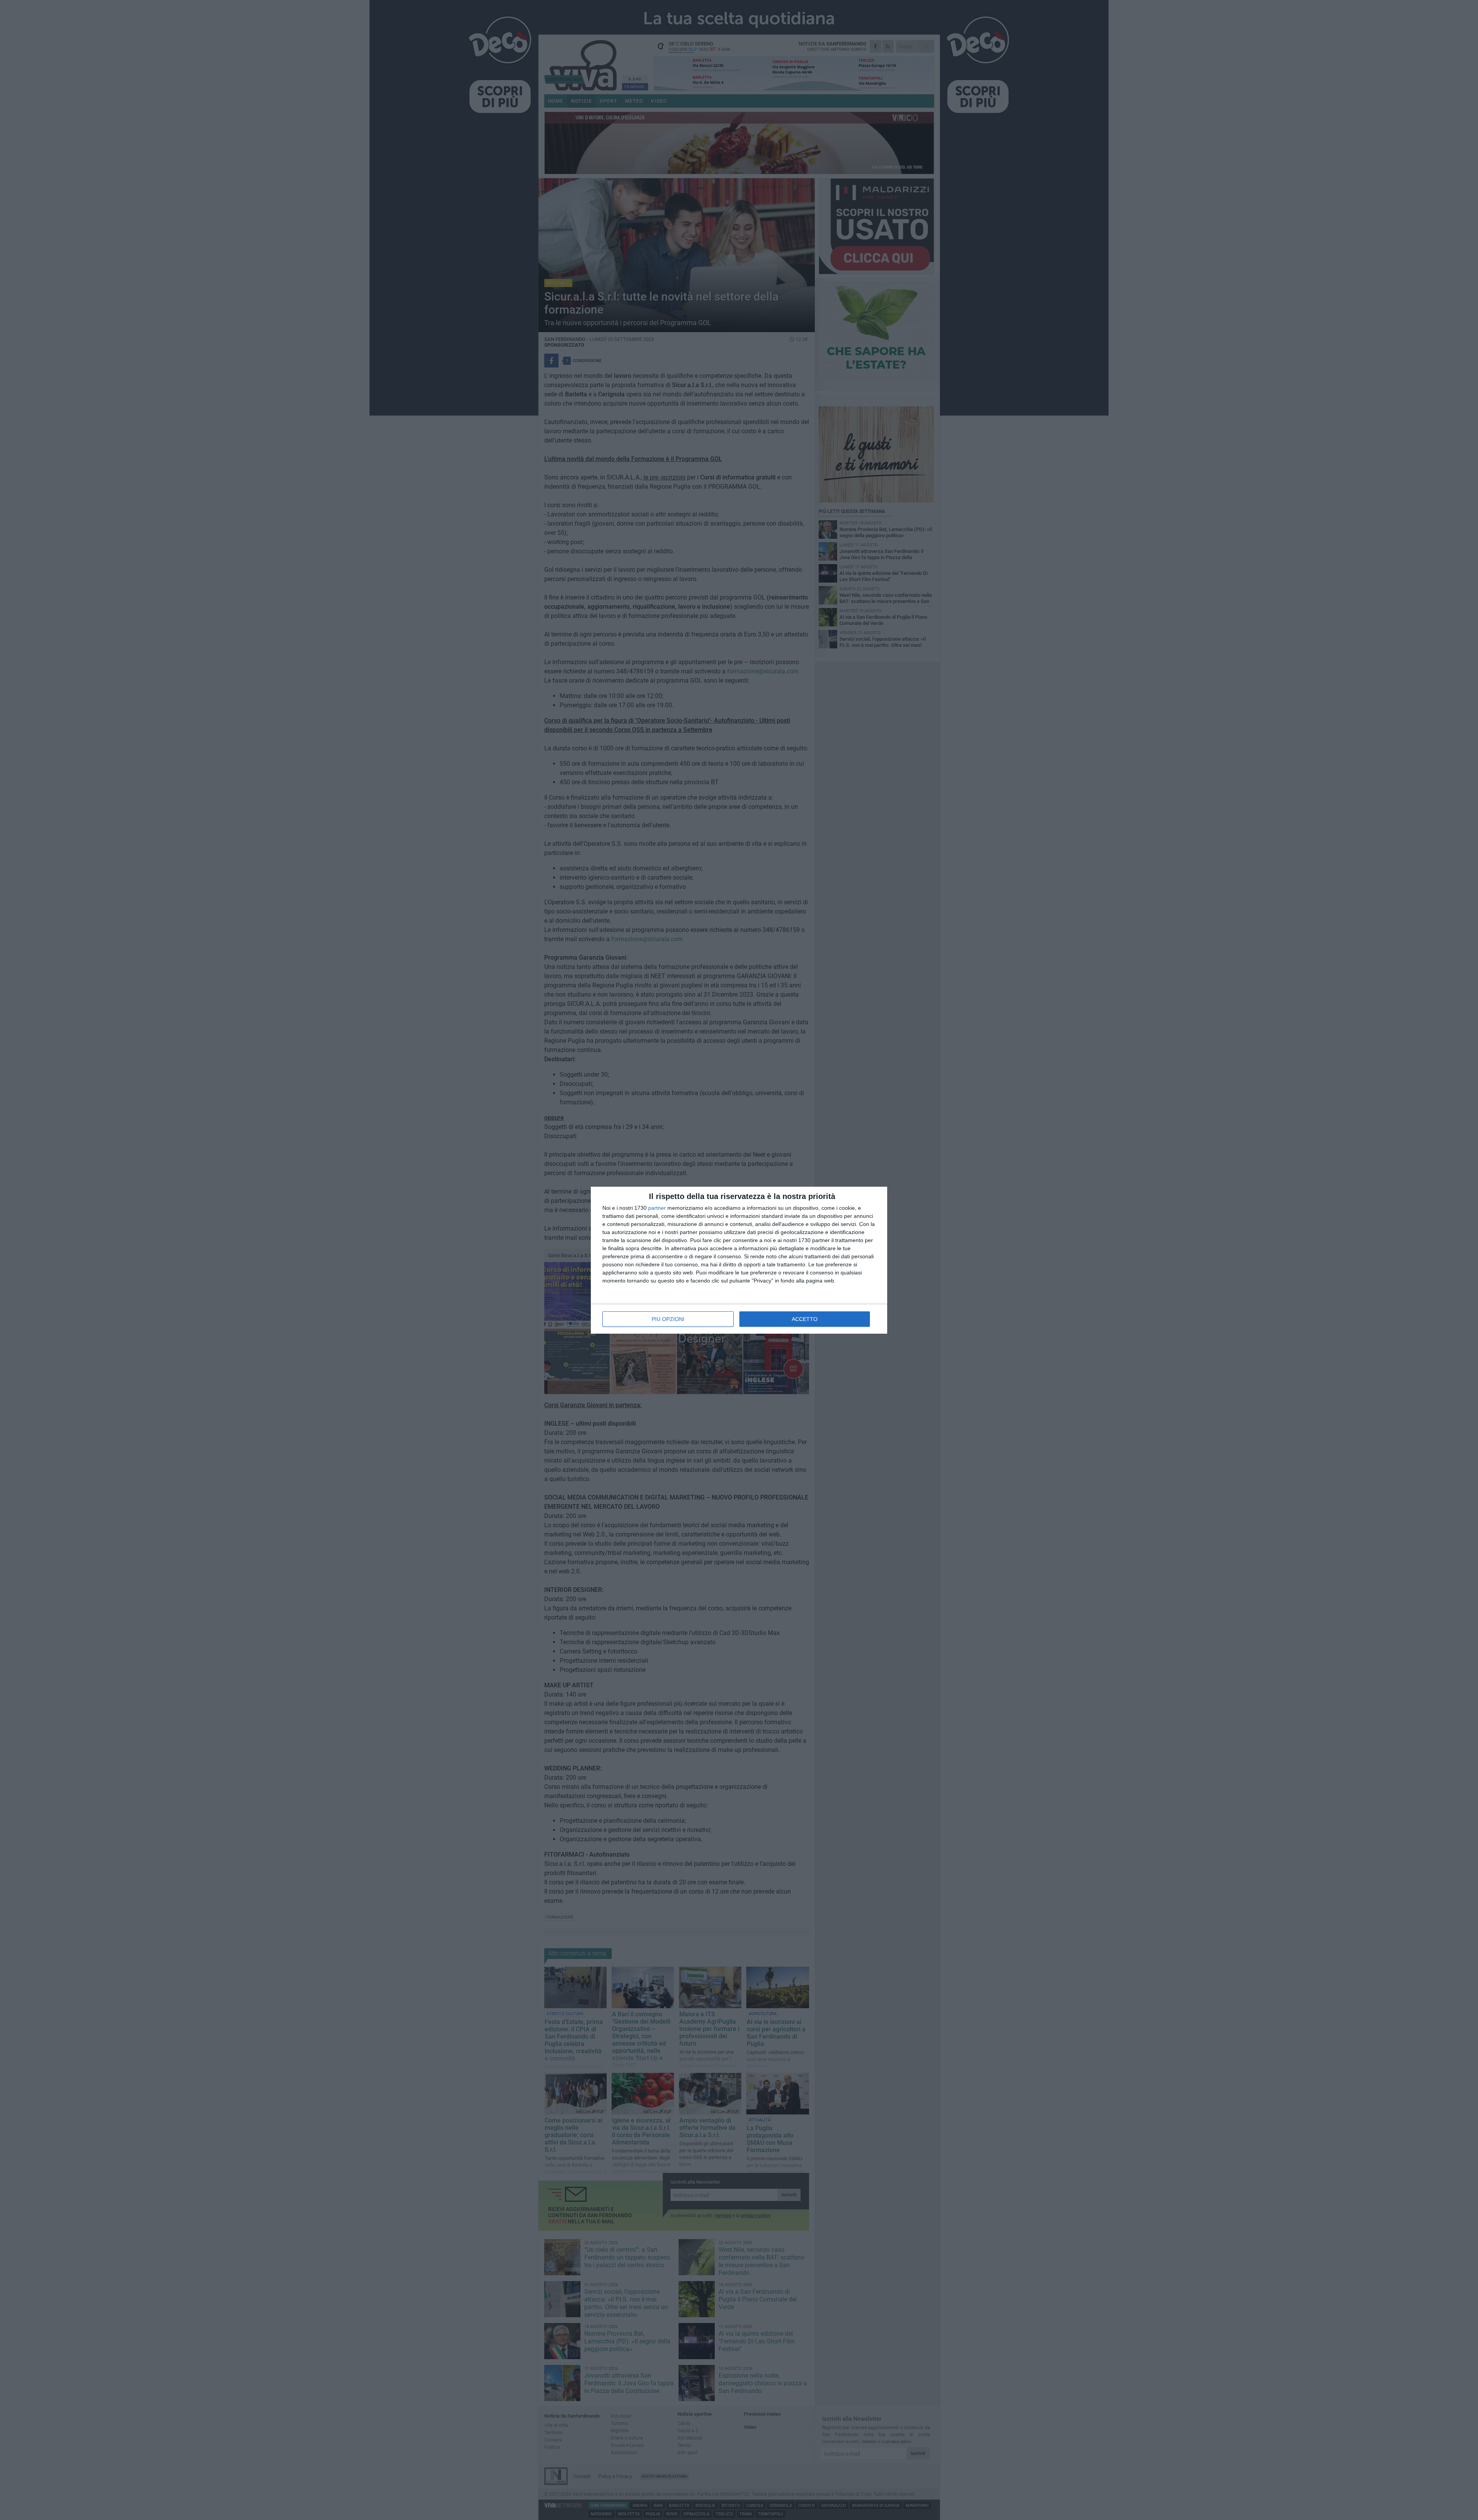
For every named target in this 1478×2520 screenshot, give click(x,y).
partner (657, 1208)
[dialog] (739, 1260)
